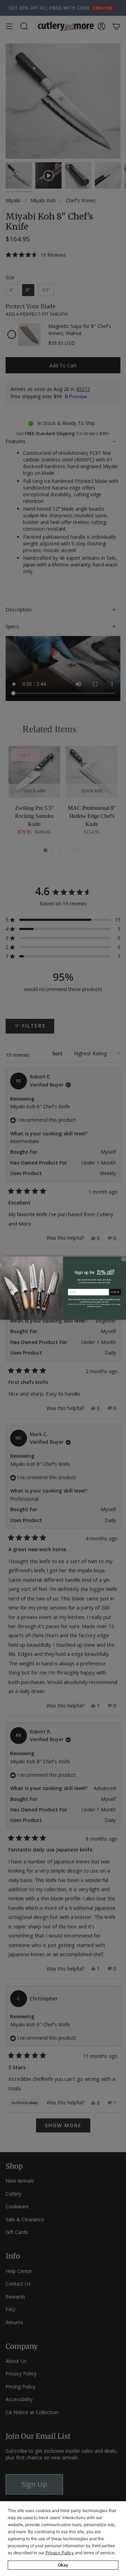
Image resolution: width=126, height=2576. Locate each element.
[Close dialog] (123, 1259)
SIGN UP (115, 1292)
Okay (63, 2565)
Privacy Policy (60, 2553)
